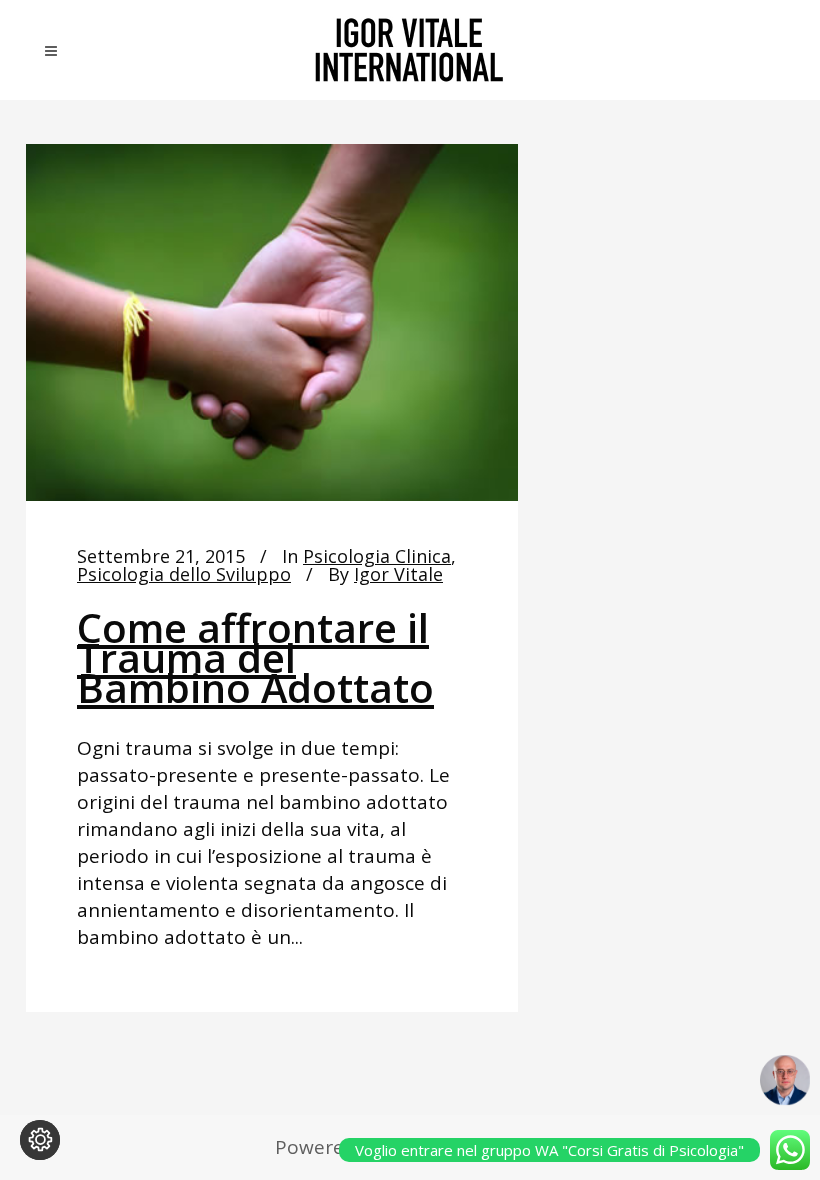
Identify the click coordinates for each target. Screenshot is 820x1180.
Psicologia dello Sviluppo (184, 574)
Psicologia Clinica (377, 556)
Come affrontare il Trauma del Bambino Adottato (255, 657)
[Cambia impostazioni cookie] (40, 1140)
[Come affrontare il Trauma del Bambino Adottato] (272, 322)
